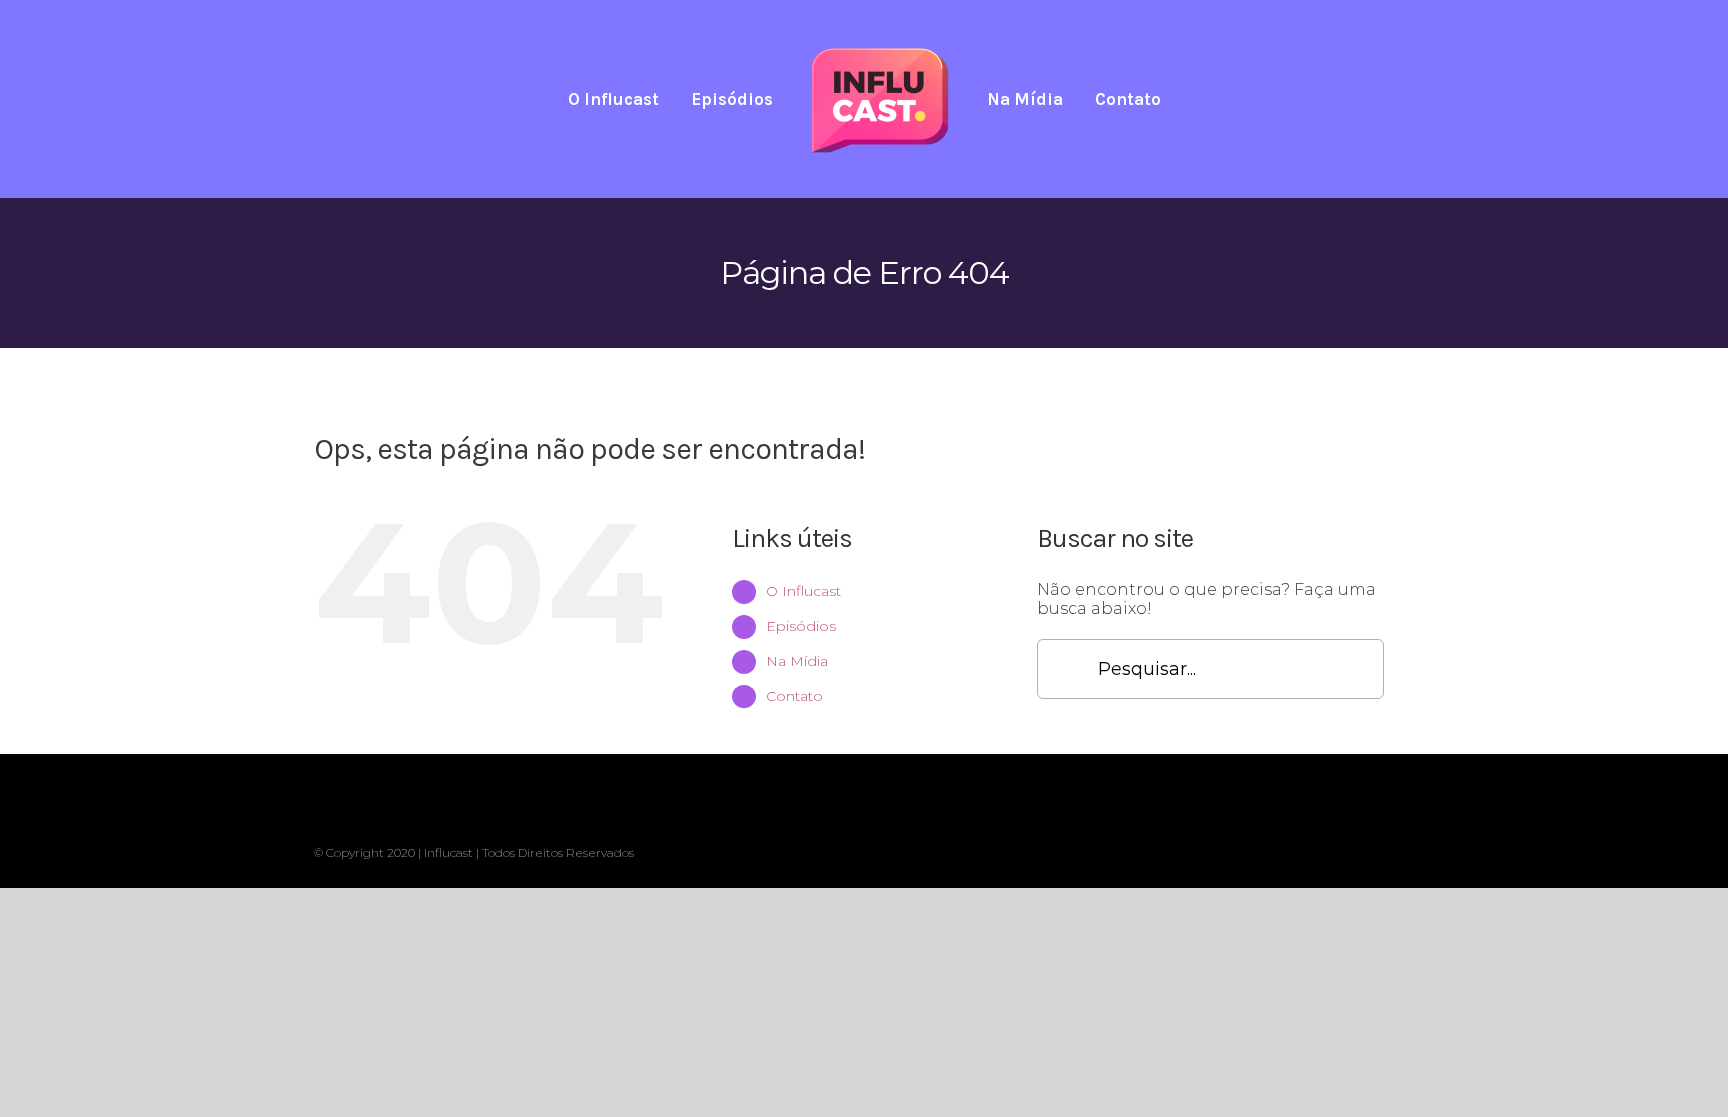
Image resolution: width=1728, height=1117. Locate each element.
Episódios (801, 626)
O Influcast (803, 591)
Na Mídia (797, 661)
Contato (794, 696)
